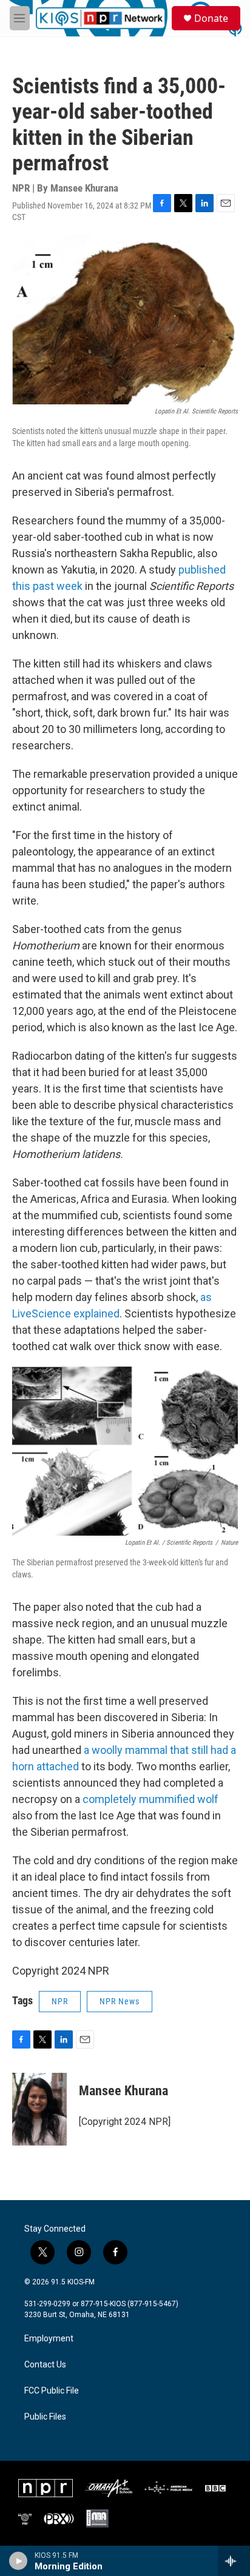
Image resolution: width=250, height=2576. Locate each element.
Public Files (45, 2417)
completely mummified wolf (150, 1799)
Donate (211, 18)
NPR (60, 2001)
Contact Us (45, 2365)
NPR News (120, 2001)
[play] (19, 2561)
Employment (49, 2339)
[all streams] (234, 2561)
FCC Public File (52, 2391)
